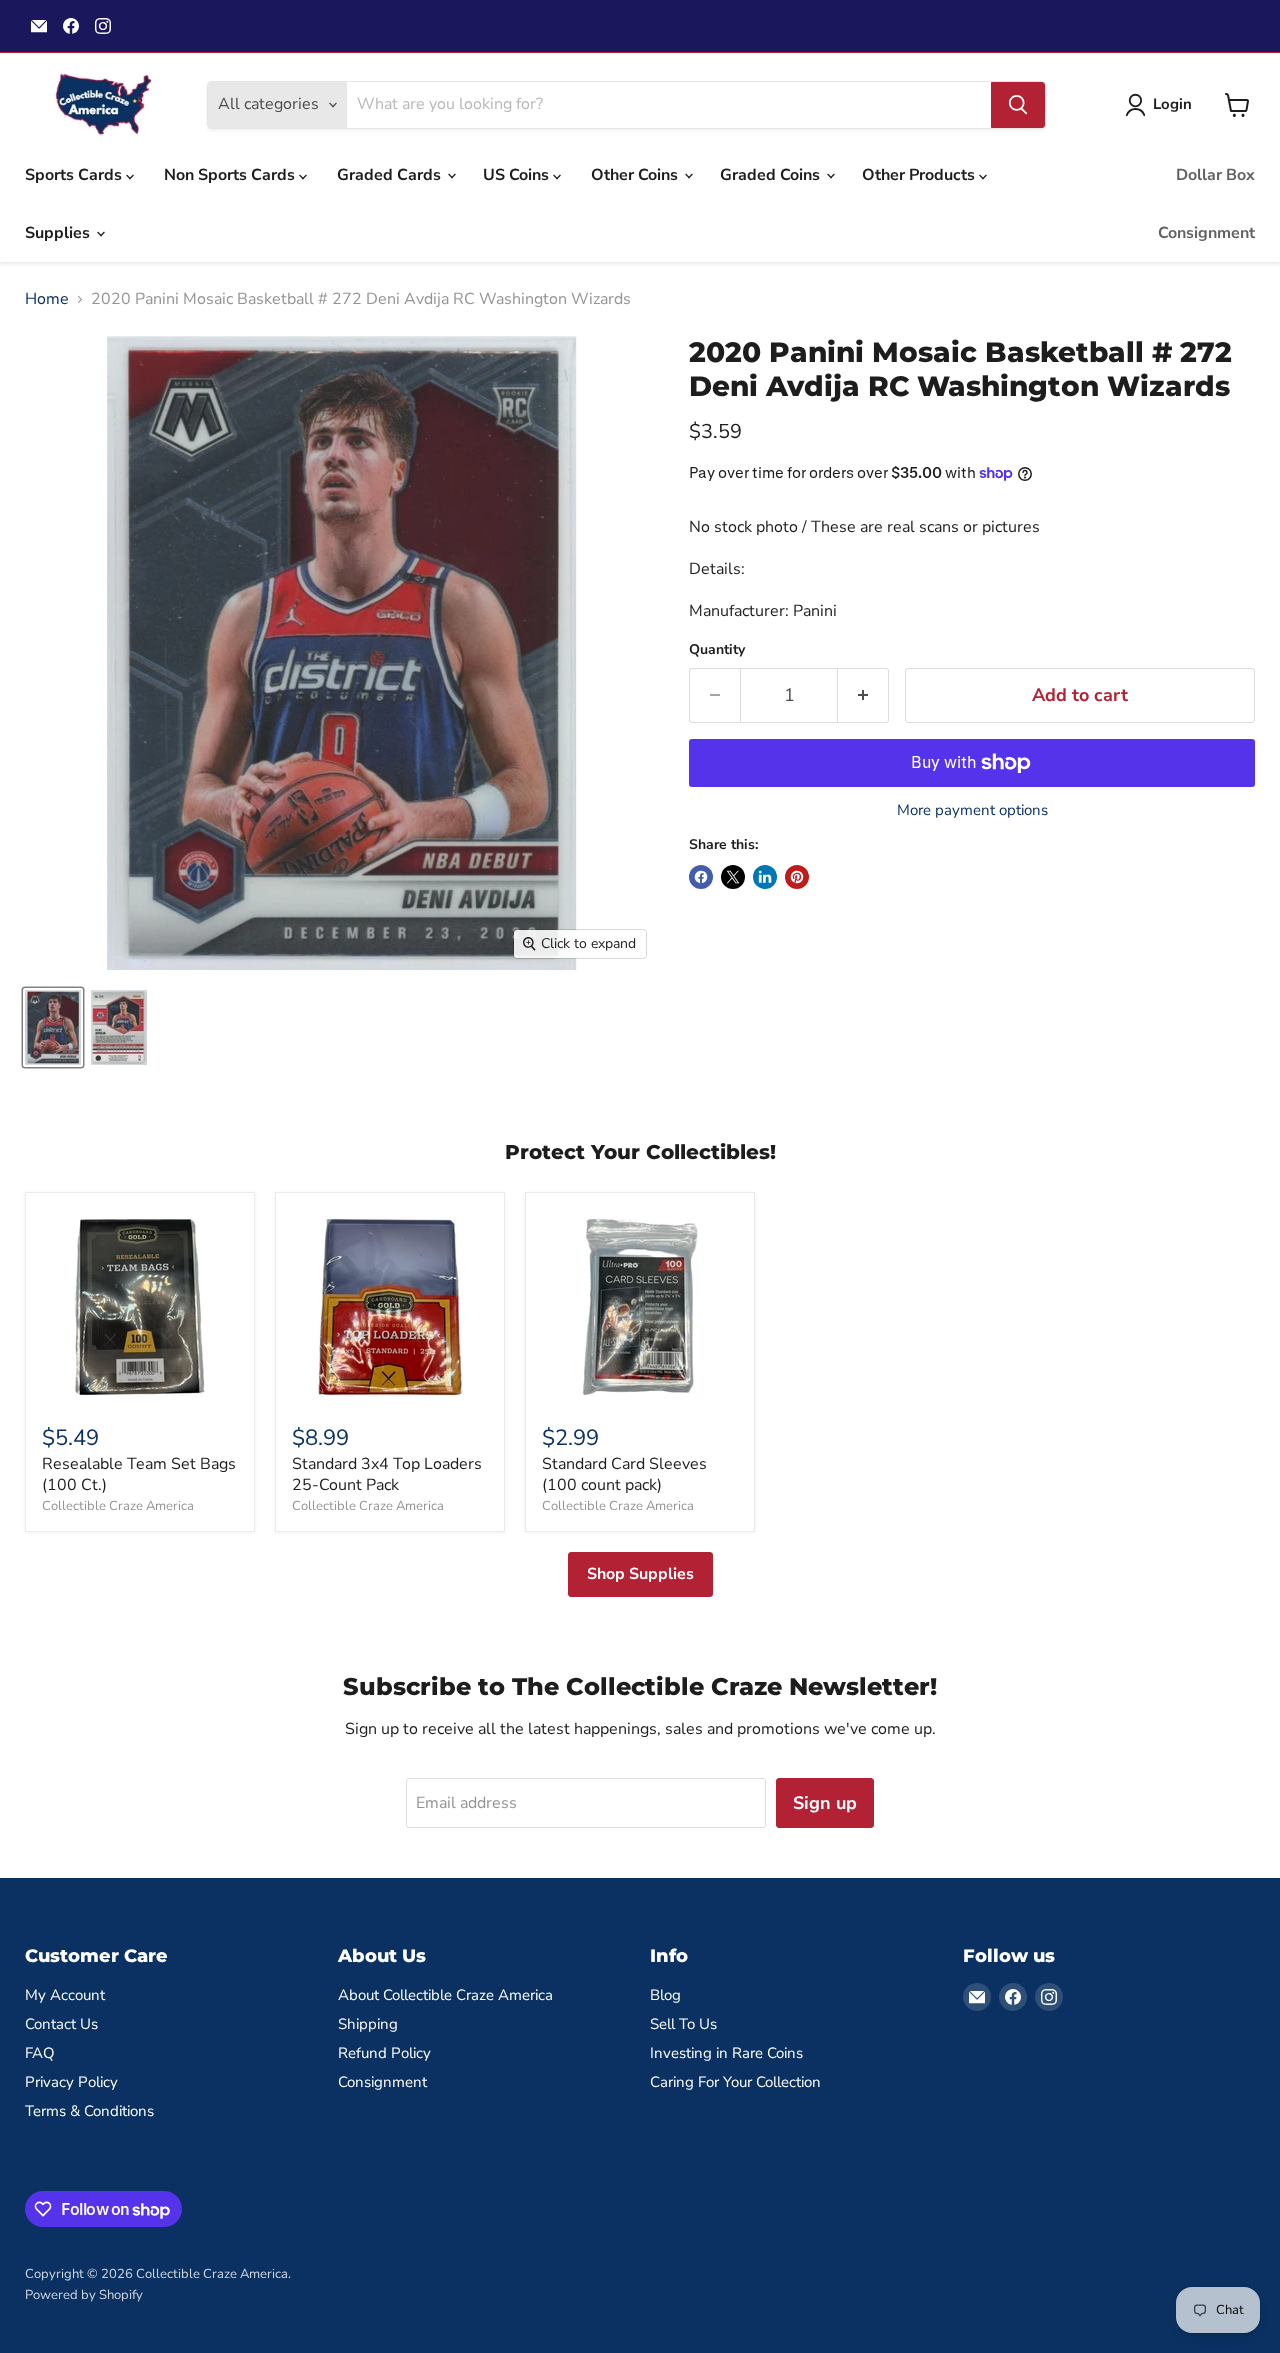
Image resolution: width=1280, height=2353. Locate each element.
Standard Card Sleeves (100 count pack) (624, 1474)
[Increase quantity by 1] (863, 695)
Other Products (920, 175)
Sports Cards (75, 175)
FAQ (40, 2053)
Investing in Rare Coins (726, 2053)
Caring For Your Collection (735, 2082)
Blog (665, 1995)
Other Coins (636, 175)
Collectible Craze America (118, 1506)
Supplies (59, 233)
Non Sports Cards (231, 175)
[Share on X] (733, 877)
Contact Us (61, 2024)
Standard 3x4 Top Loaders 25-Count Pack (387, 1474)
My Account (65, 1995)
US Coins (518, 175)
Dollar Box (1215, 175)
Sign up (825, 1803)
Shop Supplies (640, 1574)
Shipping (368, 2024)
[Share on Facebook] (701, 877)
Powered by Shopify (84, 2295)
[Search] (1018, 105)
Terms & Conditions (89, 2111)
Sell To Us (683, 2024)
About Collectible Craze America (445, 1995)
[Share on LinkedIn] (765, 877)
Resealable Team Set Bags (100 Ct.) (139, 1474)
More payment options (972, 810)
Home (47, 299)
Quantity (717, 650)
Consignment (1206, 233)
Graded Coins (772, 175)
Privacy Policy (71, 2082)
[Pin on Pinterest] (797, 877)
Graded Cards (391, 175)
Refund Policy (384, 2053)
